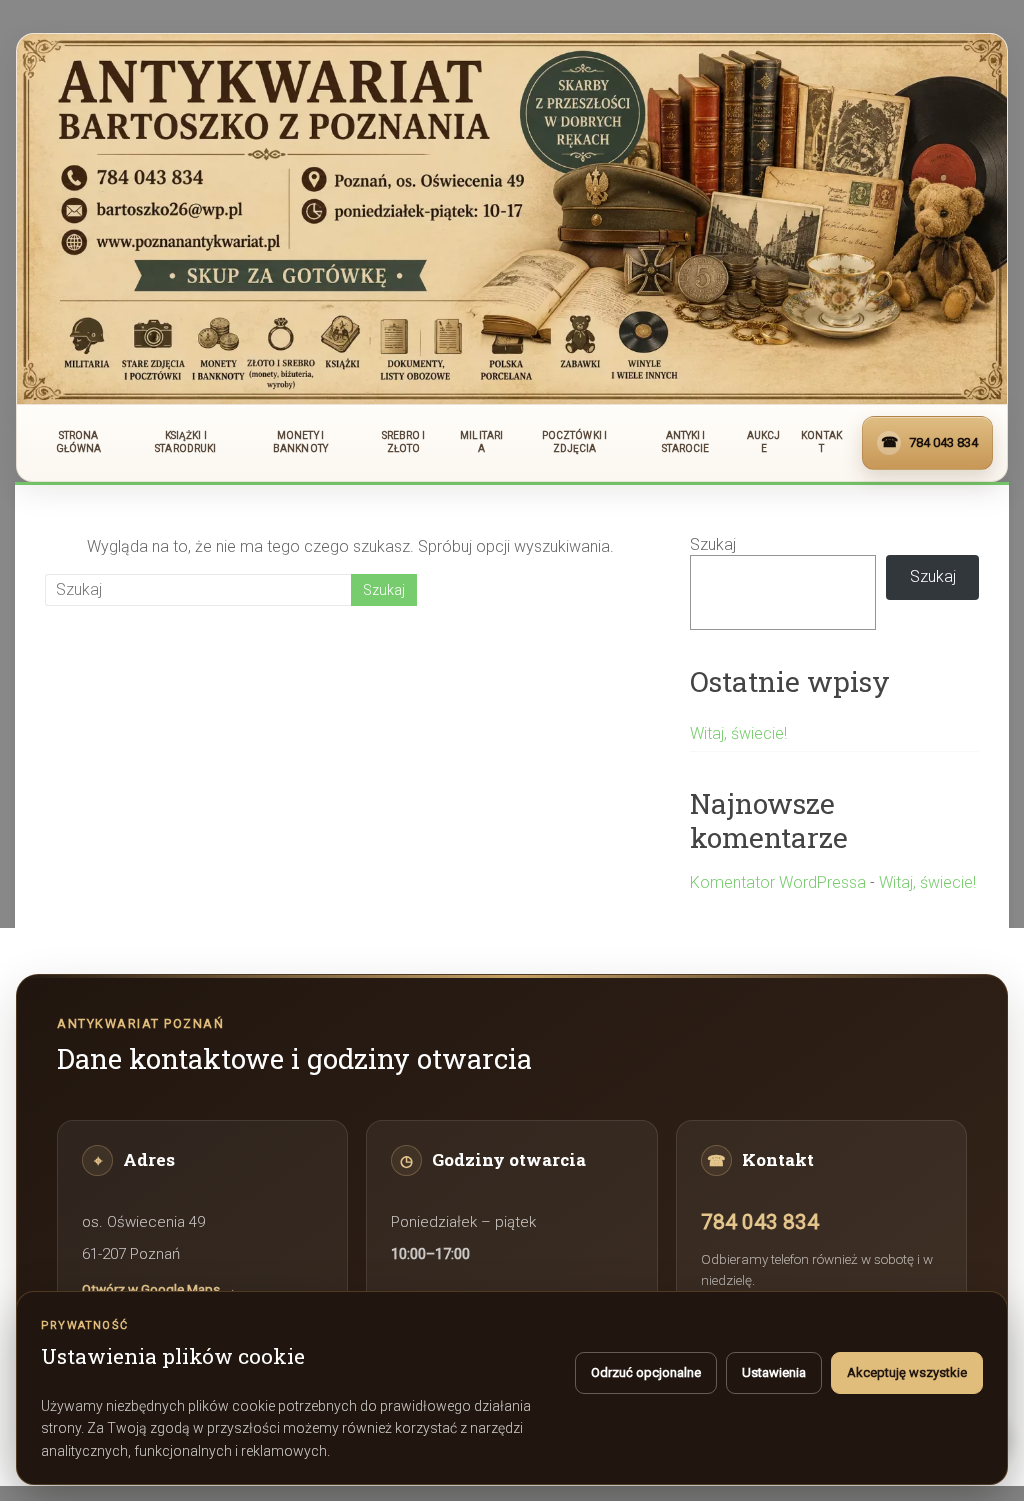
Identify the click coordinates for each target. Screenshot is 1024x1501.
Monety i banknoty (300, 442)
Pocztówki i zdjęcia (574, 442)
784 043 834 (760, 1222)
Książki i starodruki (185, 442)
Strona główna (79, 442)
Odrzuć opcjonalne (646, 1372)
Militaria (481, 442)
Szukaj (713, 544)
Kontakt (821, 442)
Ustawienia (774, 1372)
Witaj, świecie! (738, 733)
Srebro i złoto (404, 442)
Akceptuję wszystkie (907, 1372)
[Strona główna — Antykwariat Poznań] (512, 219)
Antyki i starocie (686, 442)
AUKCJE (764, 442)
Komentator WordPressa (778, 882)
